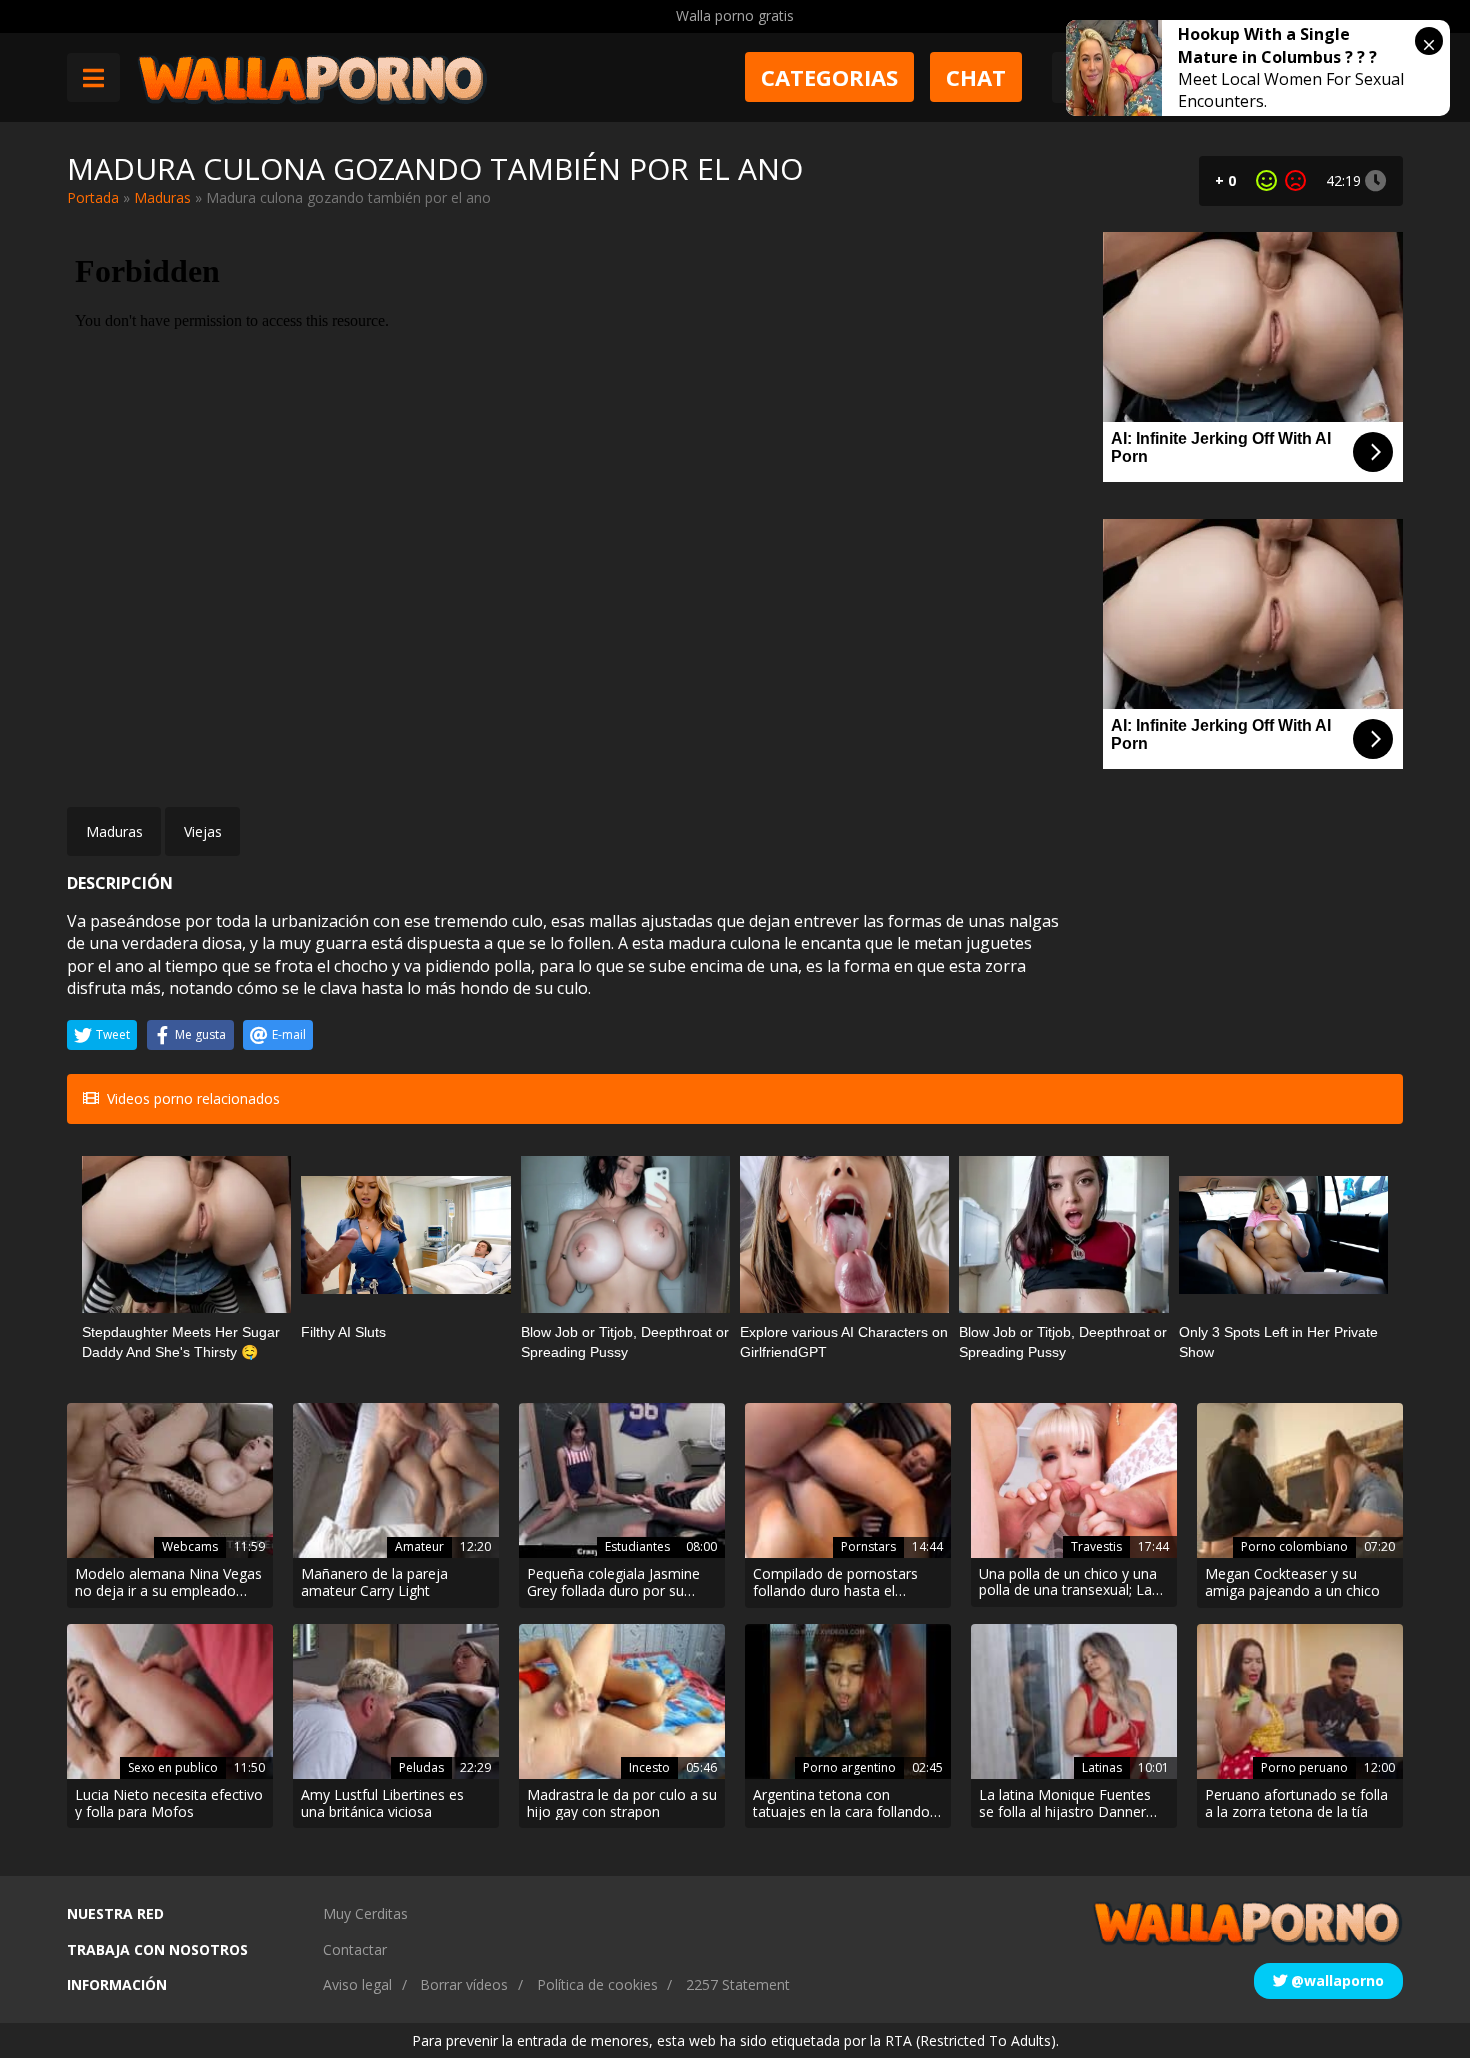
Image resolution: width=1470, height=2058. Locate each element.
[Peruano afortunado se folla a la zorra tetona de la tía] (1300, 1701)
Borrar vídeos (464, 1984)
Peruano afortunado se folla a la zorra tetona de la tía (1296, 1804)
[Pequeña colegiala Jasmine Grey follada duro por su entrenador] (622, 1480)
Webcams (190, 1546)
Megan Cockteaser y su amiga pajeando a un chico (1292, 1583)
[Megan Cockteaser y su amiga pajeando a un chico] (1300, 1480)
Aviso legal (357, 1984)
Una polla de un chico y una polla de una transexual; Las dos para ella (1069, 1583)
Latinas (1102, 1767)
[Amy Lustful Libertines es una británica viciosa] (396, 1701)
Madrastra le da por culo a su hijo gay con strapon (622, 1804)
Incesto (649, 1767)
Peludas (421, 1767)
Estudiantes (637, 1546)
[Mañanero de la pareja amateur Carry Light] (396, 1480)
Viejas (203, 831)
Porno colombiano (1294, 1546)
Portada (93, 197)
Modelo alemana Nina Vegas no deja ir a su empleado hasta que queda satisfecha (168, 1583)
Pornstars (868, 1546)
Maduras (162, 197)
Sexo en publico (173, 1767)
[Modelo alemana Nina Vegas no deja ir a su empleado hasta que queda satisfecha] (170, 1480)
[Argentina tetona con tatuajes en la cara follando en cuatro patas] (848, 1701)
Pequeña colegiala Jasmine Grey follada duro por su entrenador (613, 1583)
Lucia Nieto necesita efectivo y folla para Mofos (169, 1804)
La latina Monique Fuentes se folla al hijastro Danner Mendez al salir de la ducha (1066, 1804)
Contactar (355, 1949)
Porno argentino (849, 1767)
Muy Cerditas (365, 1913)
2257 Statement (738, 1984)
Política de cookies (597, 1984)
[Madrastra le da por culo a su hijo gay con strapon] (622, 1701)
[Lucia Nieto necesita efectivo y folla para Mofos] (170, 1701)
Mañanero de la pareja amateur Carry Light (374, 1583)
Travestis (1096, 1546)
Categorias (829, 77)
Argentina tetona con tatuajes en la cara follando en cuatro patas (841, 1804)
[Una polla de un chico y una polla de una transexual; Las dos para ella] (1074, 1480)
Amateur (419, 1546)
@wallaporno (1335, 1980)
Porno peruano (1304, 1767)
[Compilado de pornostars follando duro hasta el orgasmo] (848, 1480)
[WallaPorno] (312, 77)
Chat (976, 77)
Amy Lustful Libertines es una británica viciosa (382, 1804)
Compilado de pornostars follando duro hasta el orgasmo (835, 1583)
